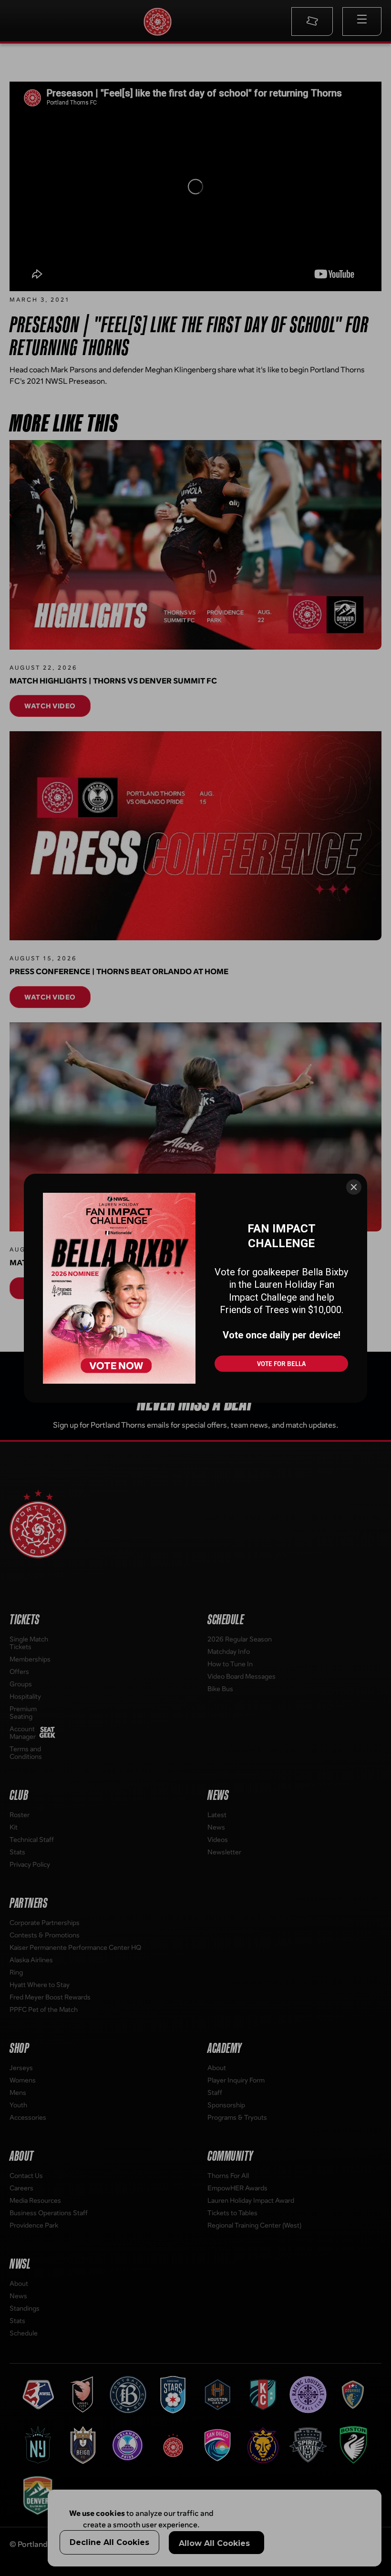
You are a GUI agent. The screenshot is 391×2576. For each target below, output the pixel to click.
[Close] (354, 1187)
